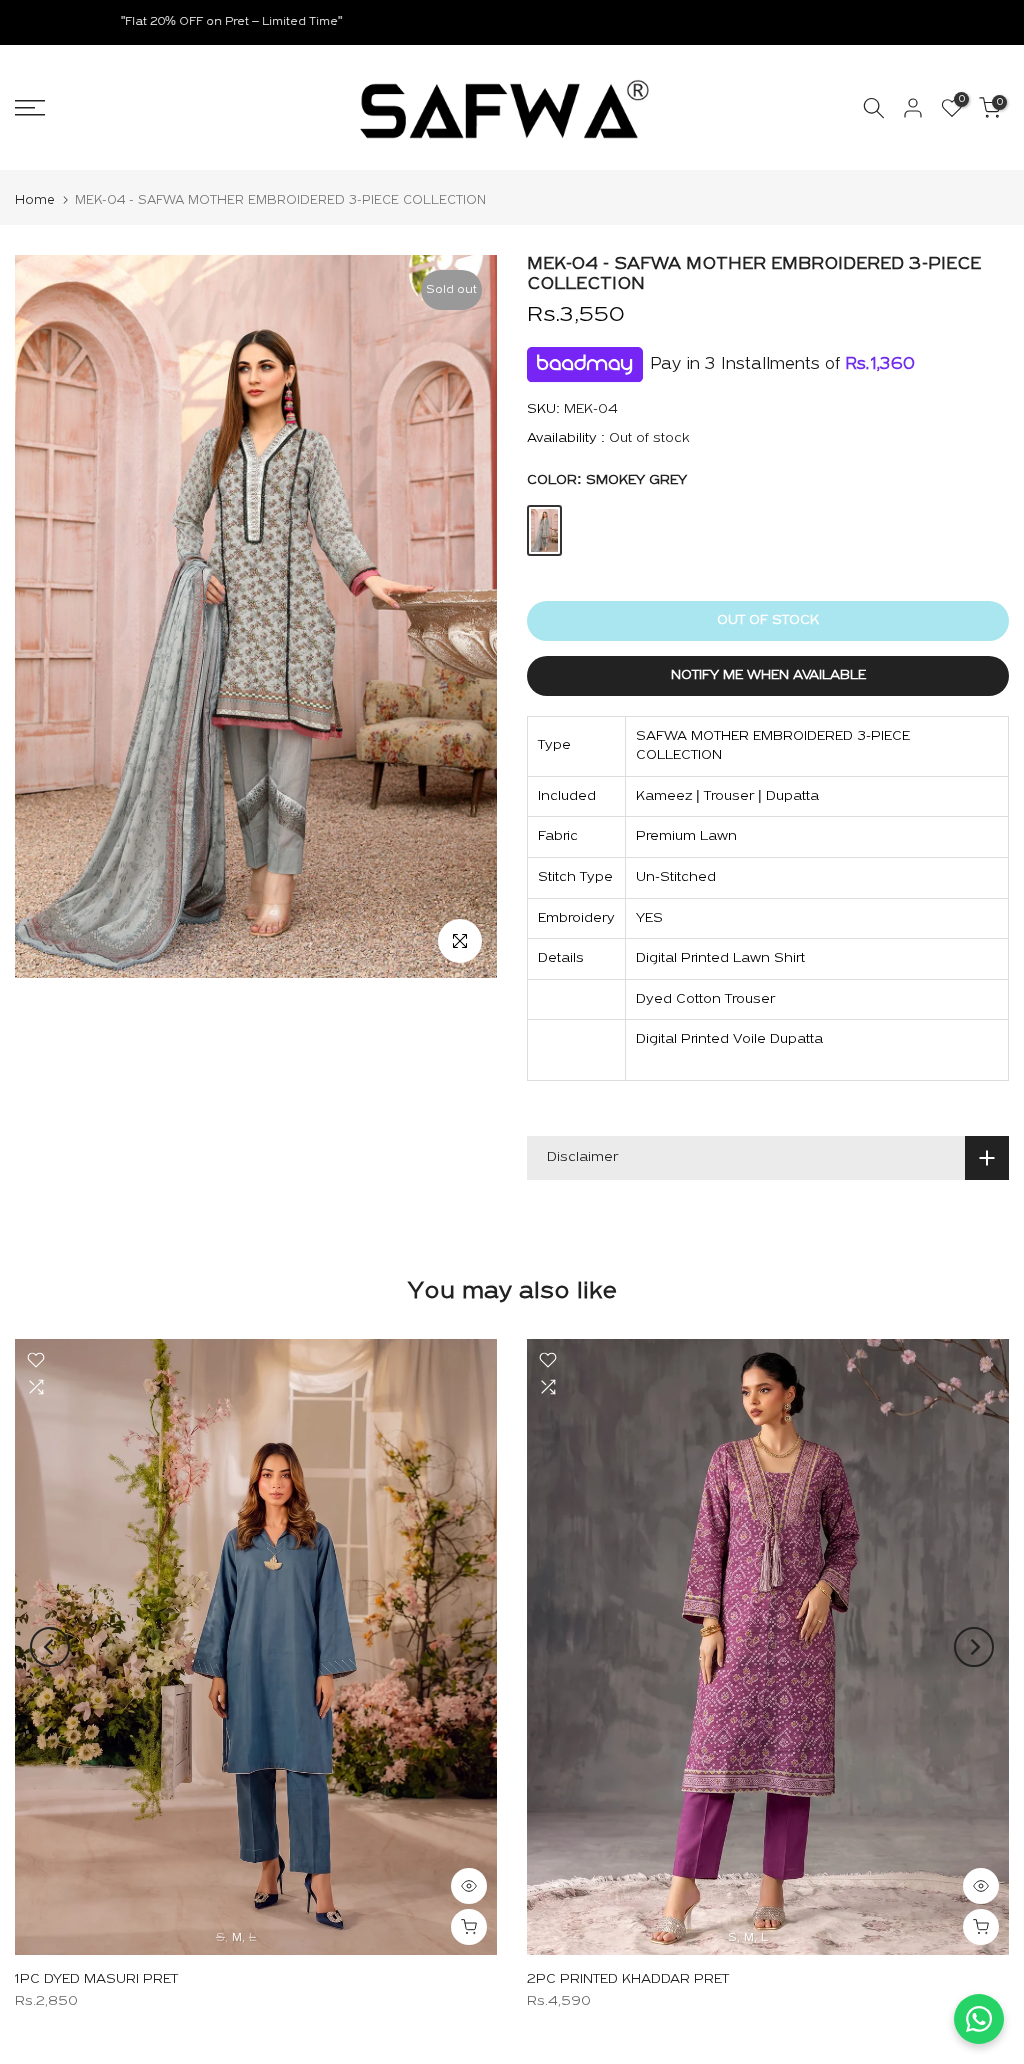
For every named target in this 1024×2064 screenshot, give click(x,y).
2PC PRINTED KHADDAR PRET (628, 1979)
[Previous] (50, 1647)
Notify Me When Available (768, 675)
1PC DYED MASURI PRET (96, 1979)
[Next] (974, 1647)
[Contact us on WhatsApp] (979, 2019)
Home (35, 200)
